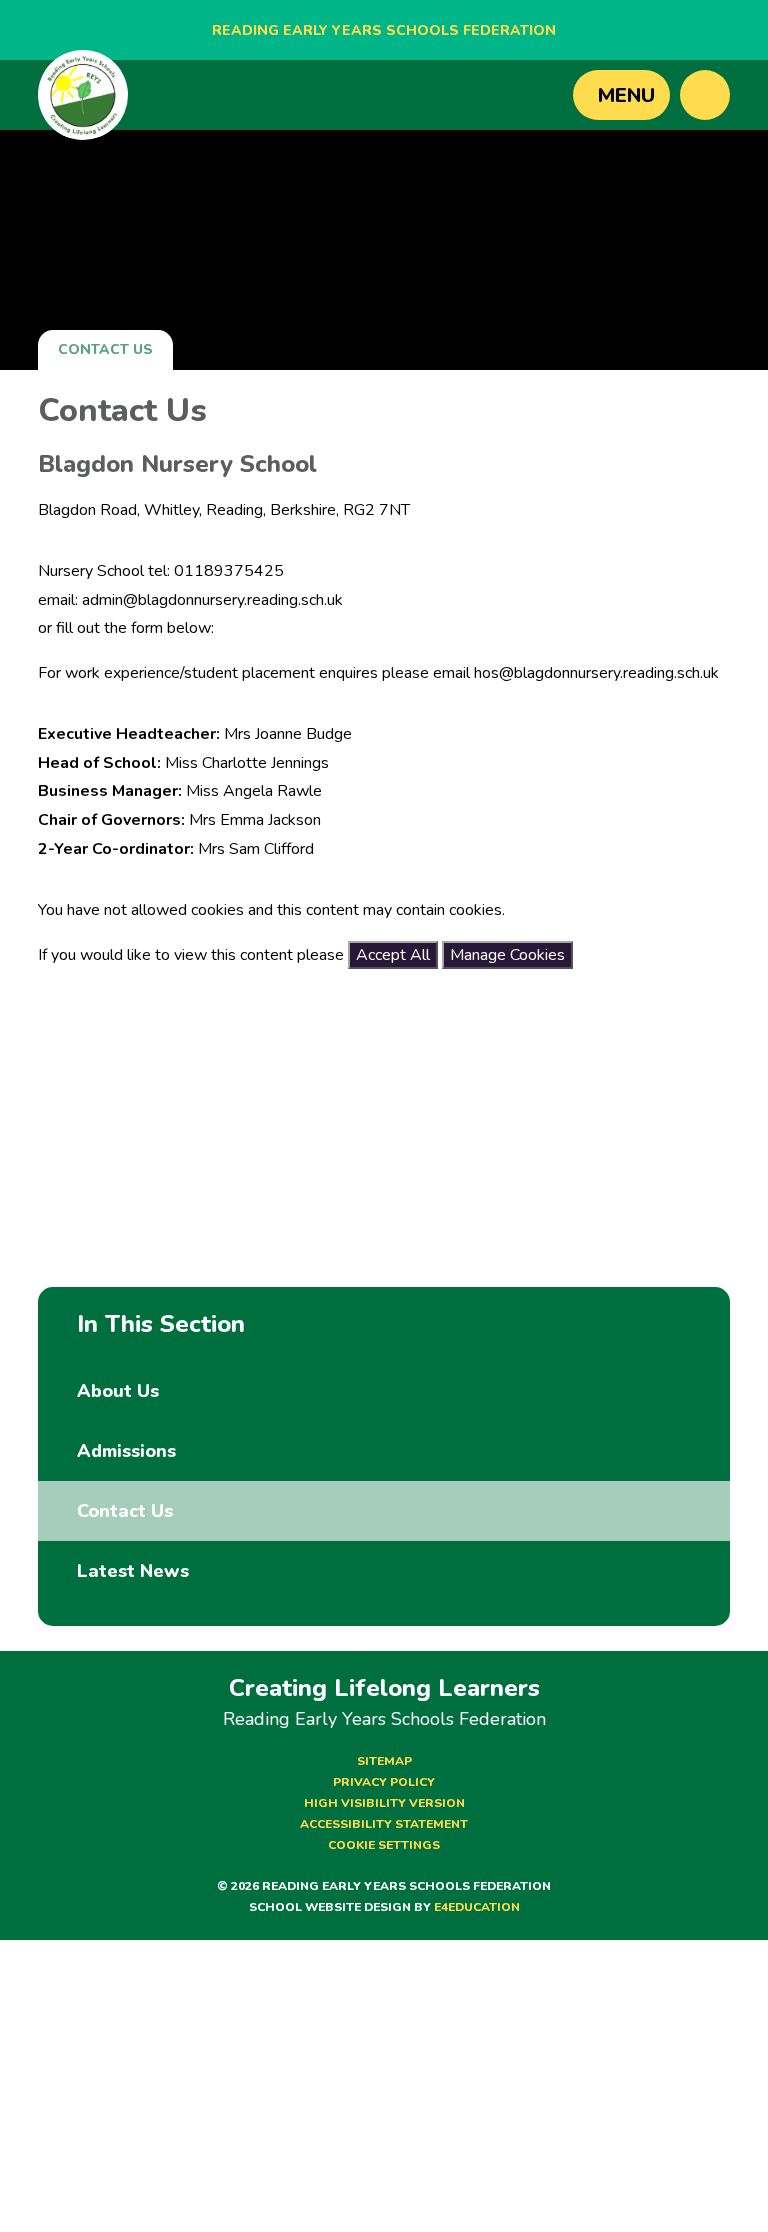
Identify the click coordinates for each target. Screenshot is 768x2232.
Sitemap (384, 1761)
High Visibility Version (384, 1803)
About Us (118, 1391)
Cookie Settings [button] (384, 1845)
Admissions (126, 1451)
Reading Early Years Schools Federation (384, 30)
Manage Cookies (507, 955)
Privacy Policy (384, 1782)
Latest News (133, 1571)
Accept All (393, 955)
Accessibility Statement (384, 1824)
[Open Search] (705, 95)
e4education (477, 1907)
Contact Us (105, 349)
